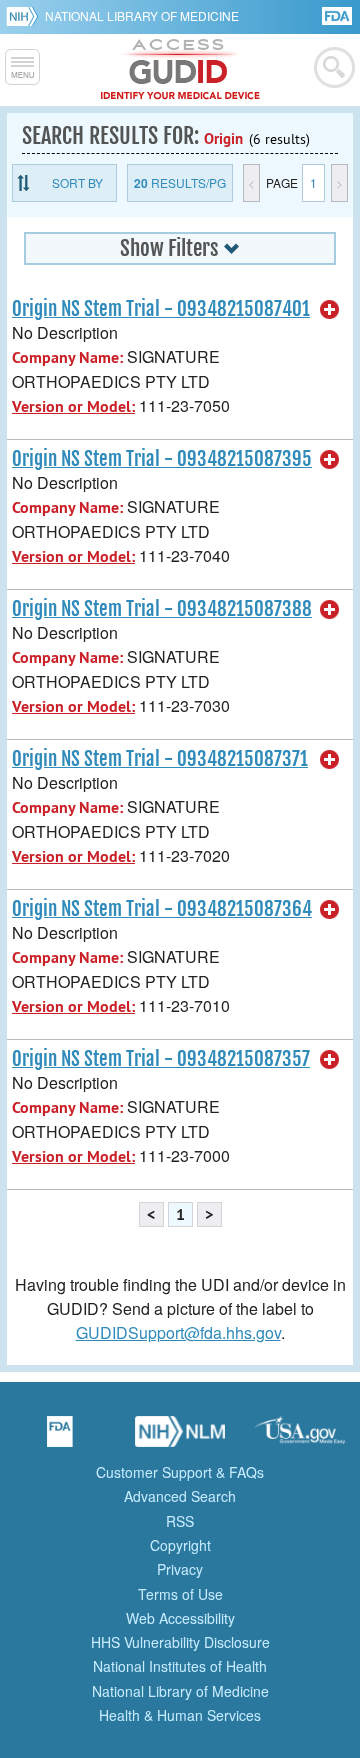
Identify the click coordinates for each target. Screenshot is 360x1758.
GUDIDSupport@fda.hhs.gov (178, 1332)
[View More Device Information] (330, 310)
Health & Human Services (180, 1715)
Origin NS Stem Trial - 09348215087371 (160, 759)
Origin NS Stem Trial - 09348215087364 (162, 909)
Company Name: (67, 357)
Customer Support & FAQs (180, 1472)
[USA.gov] (300, 1438)
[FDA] (338, 14)
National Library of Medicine (142, 15)
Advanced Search (180, 1496)
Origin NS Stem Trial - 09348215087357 (161, 1059)
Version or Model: (73, 406)
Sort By (77, 182)
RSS (180, 1521)
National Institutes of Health (180, 1666)
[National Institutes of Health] (25, 16)
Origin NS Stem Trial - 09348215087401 (161, 309)
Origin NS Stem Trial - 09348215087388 (162, 609)
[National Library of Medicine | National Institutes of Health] (180, 1438)
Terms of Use (180, 1594)
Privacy (180, 1569)
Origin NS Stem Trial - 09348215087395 (162, 459)
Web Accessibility (180, 1618)
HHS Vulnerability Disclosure (180, 1642)
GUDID (180, 70)
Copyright (180, 1545)
